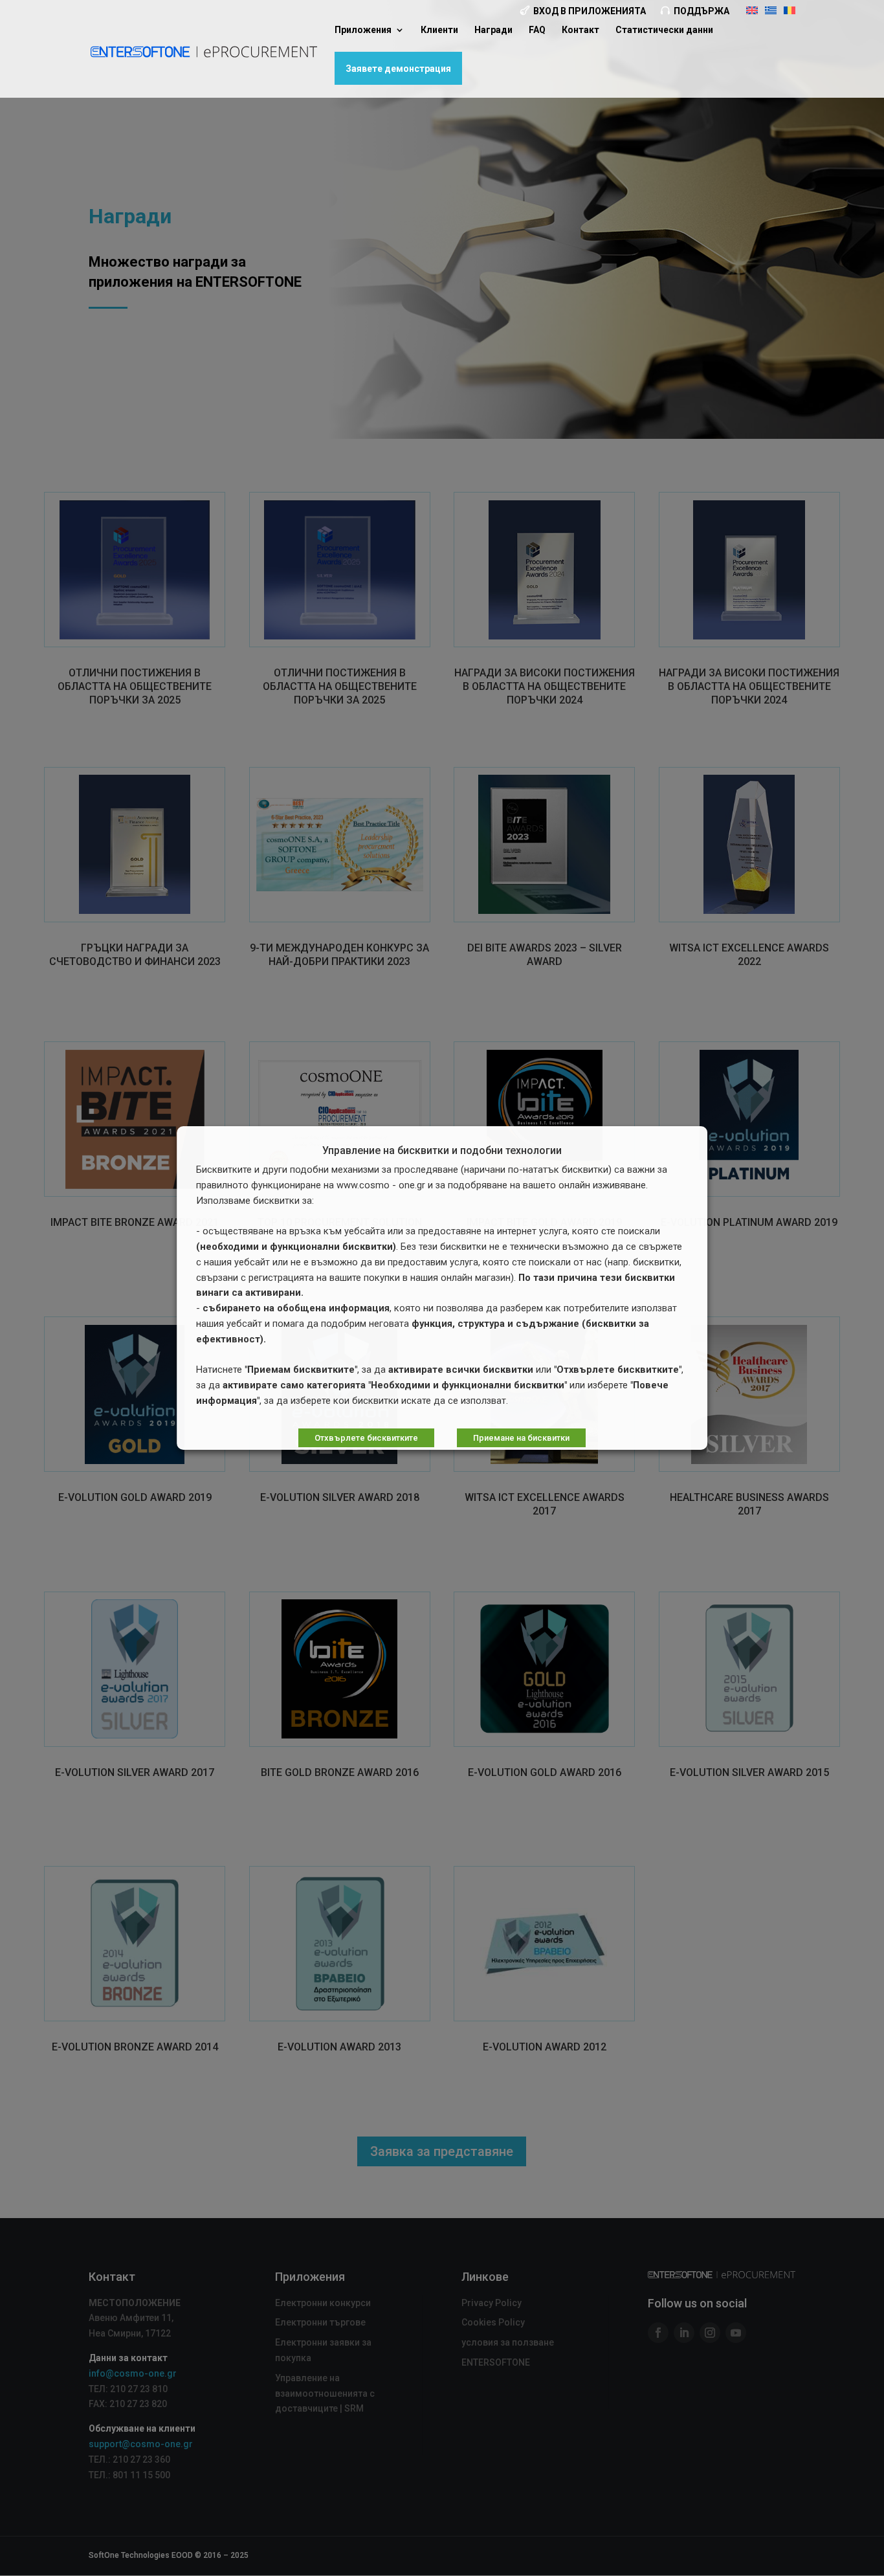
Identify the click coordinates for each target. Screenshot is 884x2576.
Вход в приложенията (590, 11)
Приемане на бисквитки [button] (521, 1438)
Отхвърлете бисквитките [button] (366, 1438)
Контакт (580, 30)
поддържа (702, 11)
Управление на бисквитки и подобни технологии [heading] (442, 1151)
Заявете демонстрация (398, 69)
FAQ (537, 30)
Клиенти (439, 30)
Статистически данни (664, 30)
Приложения (363, 30)
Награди (493, 30)
